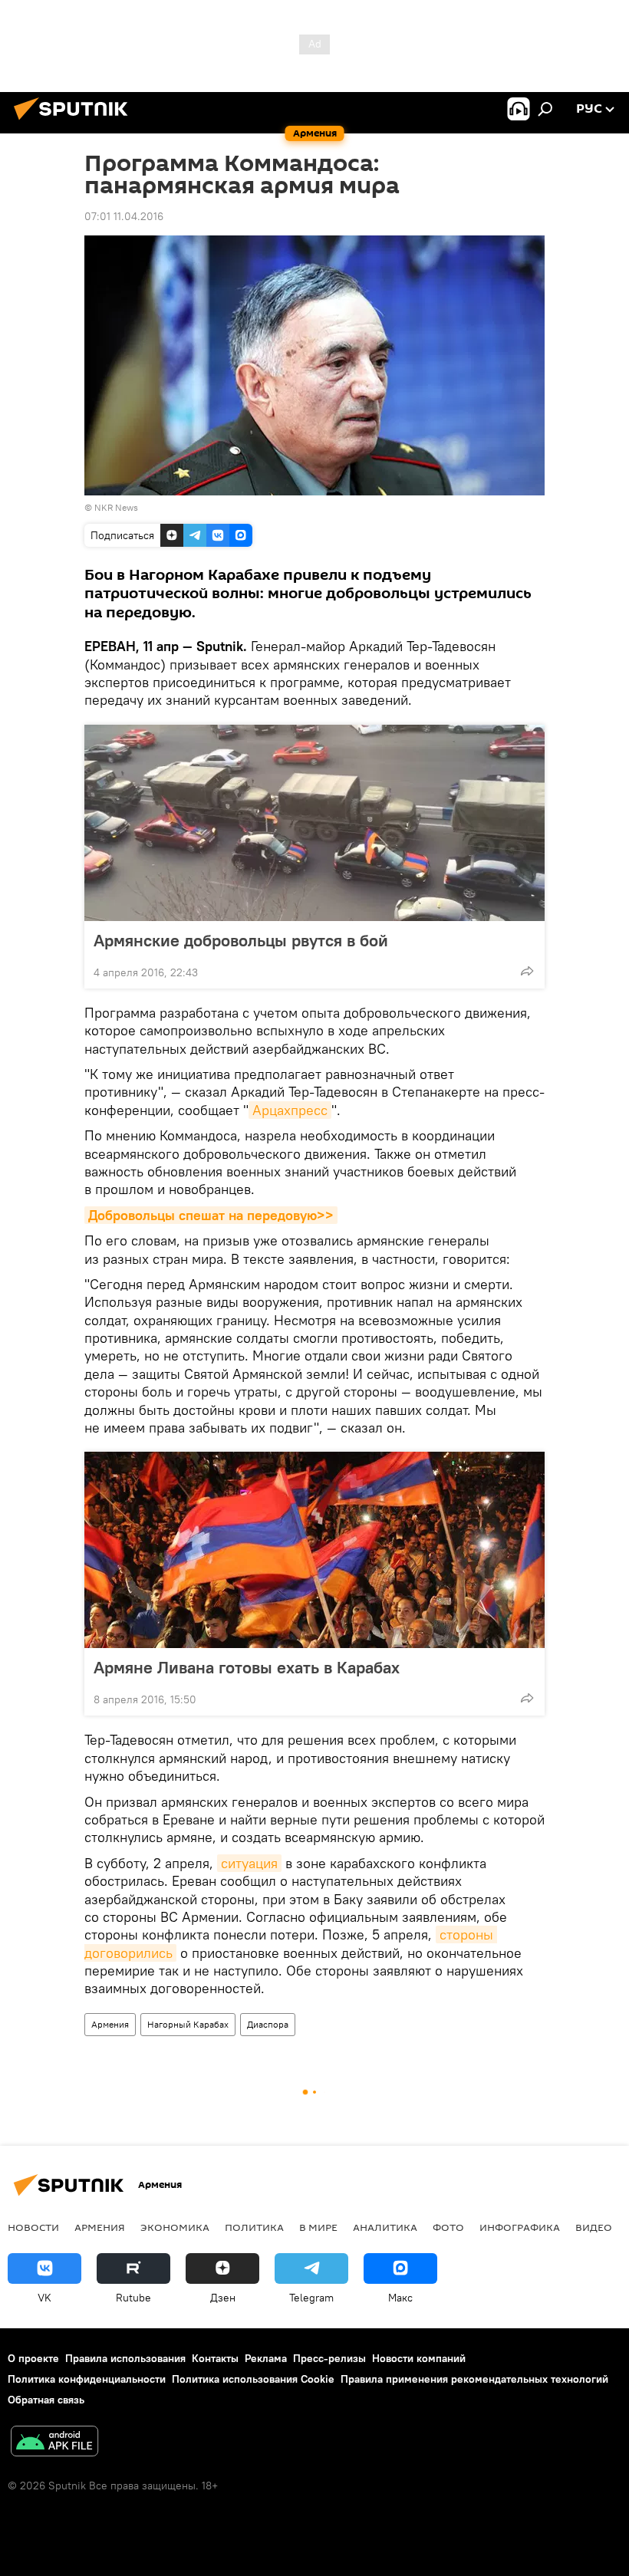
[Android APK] (54, 2443)
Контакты (215, 2358)
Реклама (266, 2358)
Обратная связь (46, 2400)
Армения (110, 2024)
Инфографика (520, 2227)
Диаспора (268, 2024)
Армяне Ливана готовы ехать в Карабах (247, 1667)
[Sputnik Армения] (75, 122)
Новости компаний (419, 2358)
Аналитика (385, 2227)
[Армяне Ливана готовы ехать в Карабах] (314, 1550)
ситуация (249, 1863)
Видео (594, 2227)
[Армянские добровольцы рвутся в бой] (314, 823)
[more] (527, 971)
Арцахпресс (290, 1110)
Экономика (175, 2227)
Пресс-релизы (329, 2358)
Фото (448, 2227)
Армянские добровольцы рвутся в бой (241, 940)
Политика (254, 2227)
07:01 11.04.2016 (124, 216)
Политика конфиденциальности (87, 2379)
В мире (318, 2227)
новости (33, 2227)
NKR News (116, 507)
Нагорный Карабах (188, 2024)
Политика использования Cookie (253, 2379)
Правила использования (125, 2358)
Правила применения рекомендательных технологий (474, 2379)
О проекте (33, 2358)
